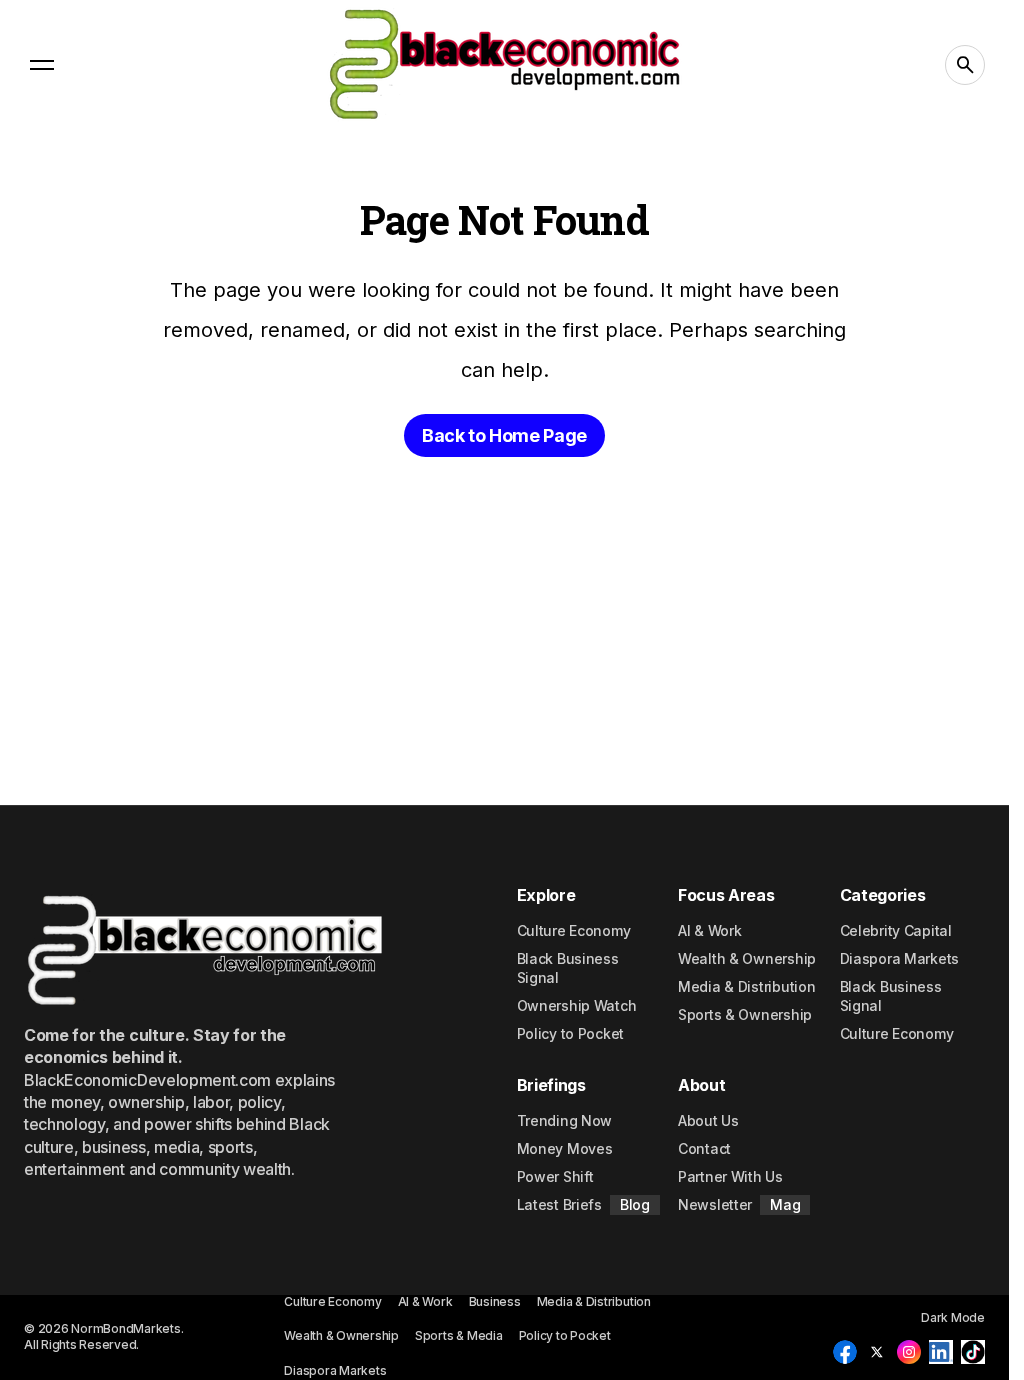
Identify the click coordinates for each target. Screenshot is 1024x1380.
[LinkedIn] (941, 1352)
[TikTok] (973, 1352)
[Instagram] (909, 1352)
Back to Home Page (504, 435)
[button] (42, 65)
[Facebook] (845, 1352)
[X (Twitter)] (877, 1352)
